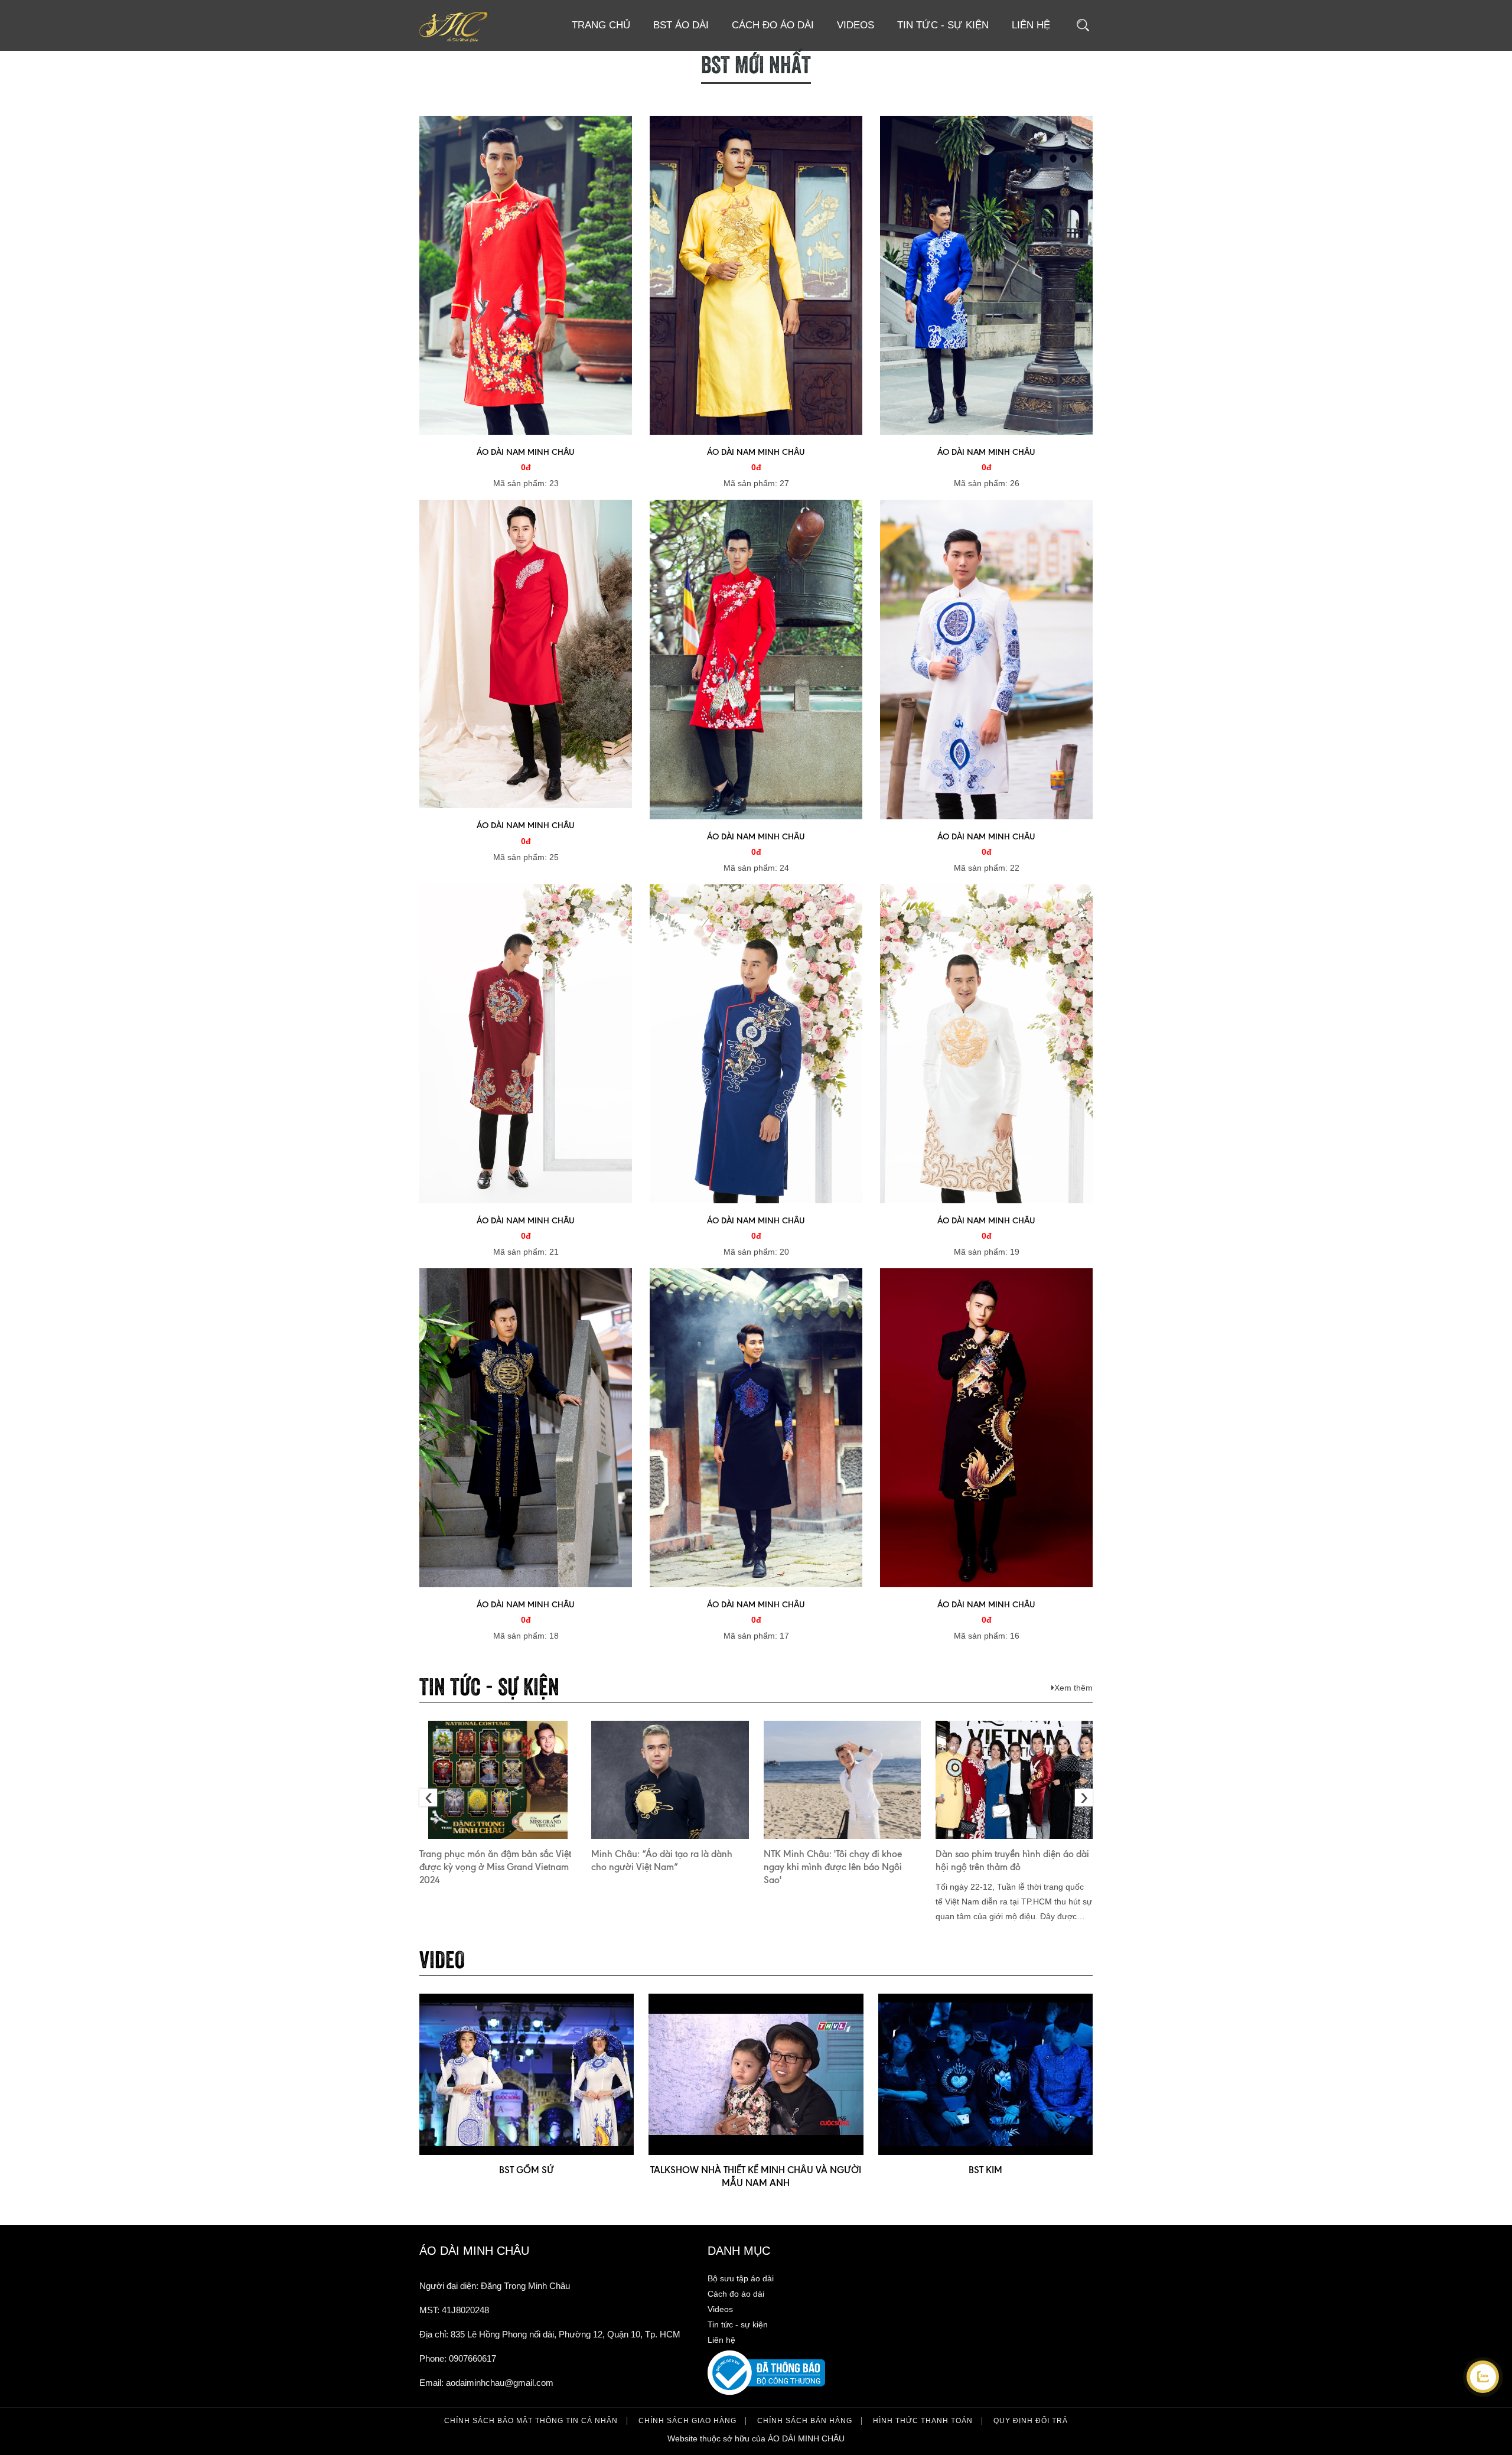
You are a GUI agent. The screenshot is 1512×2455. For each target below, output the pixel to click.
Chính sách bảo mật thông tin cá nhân (531, 2421)
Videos (856, 25)
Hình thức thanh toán (923, 2421)
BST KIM (985, 2170)
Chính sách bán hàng (805, 2421)
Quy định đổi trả (1031, 2421)
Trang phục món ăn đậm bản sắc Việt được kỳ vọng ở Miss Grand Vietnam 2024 (495, 1867)
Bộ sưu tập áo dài (741, 2278)
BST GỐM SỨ (527, 2170)
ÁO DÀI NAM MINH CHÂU (526, 452)
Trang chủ (601, 25)
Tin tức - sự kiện (943, 25)
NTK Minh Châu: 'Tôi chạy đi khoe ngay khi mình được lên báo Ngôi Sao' (833, 1867)
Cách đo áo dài (773, 25)
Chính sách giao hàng (687, 2421)
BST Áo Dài (681, 25)
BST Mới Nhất (756, 62)
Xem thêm (1073, 1688)
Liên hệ (1031, 25)
